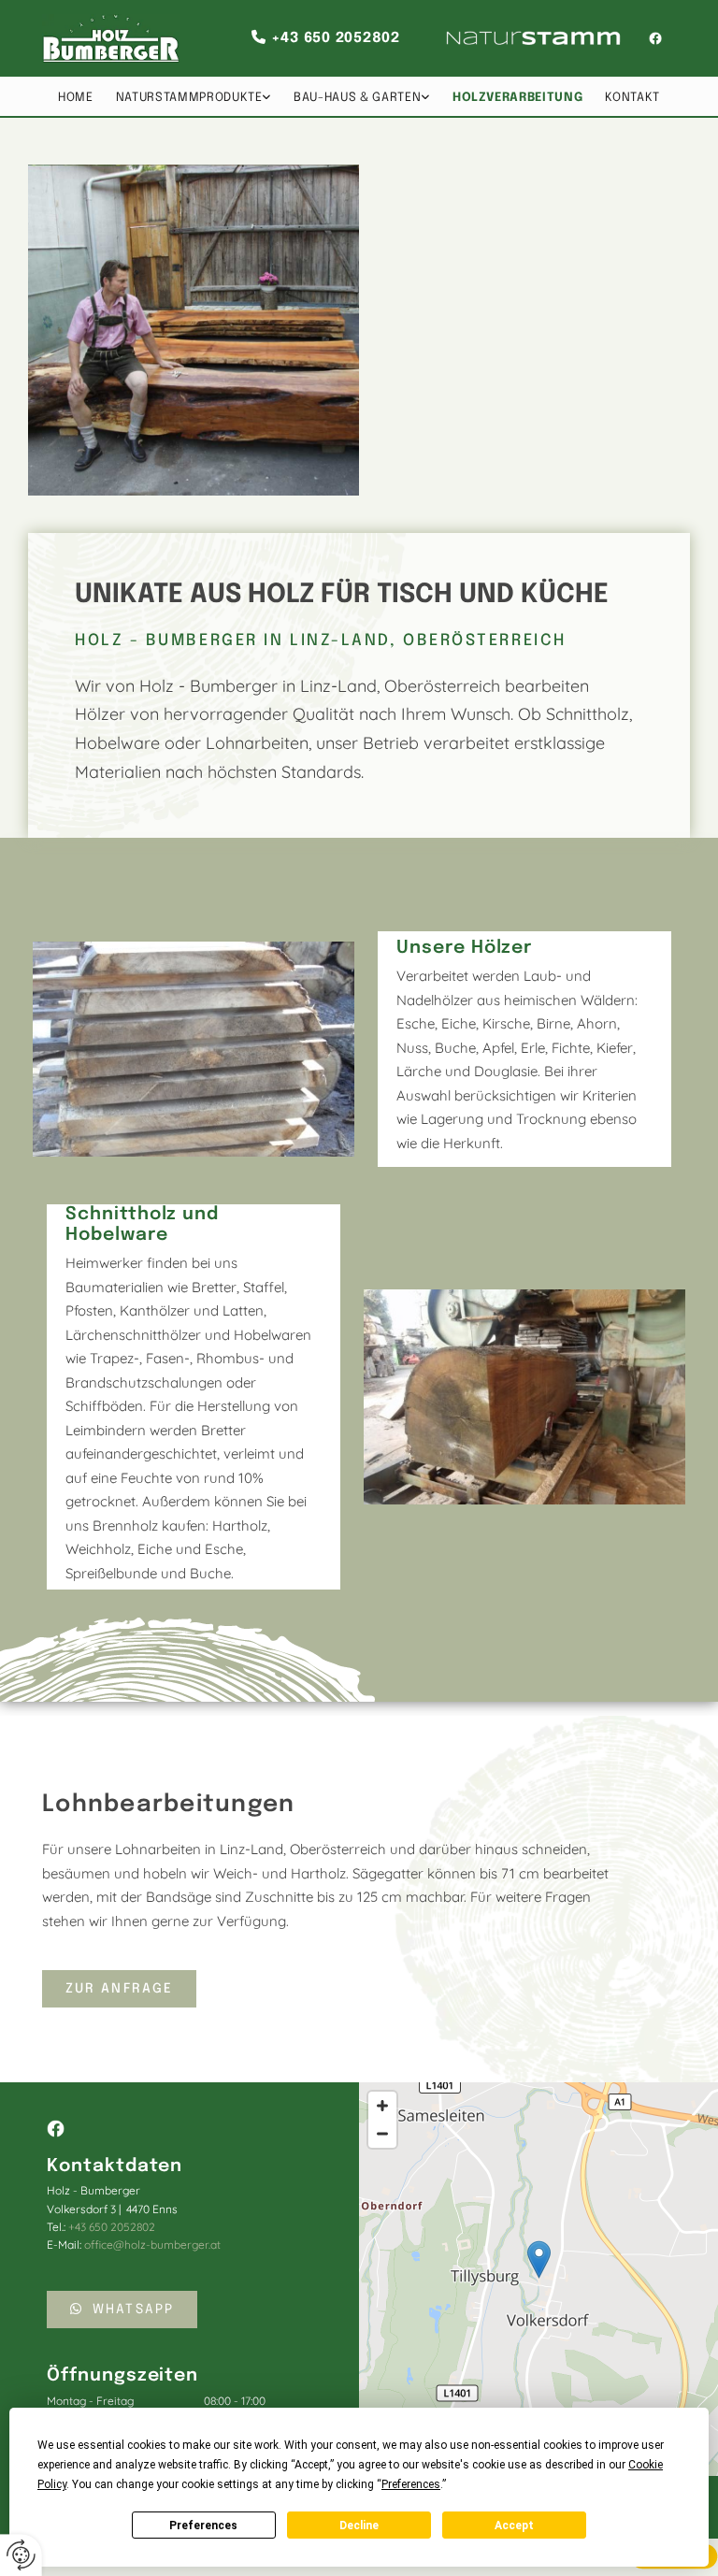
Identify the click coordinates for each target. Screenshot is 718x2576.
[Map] (538, 2279)
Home (76, 98)
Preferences (203, 2526)
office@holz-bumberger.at (152, 2245)
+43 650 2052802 (336, 38)
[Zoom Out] (382, 2134)
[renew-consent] (21, 2555)
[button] (119, 1989)
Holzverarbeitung (517, 98)
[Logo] (111, 38)
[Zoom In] (382, 2106)
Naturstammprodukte (189, 98)
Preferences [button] (411, 2484)
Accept (514, 2526)
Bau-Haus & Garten (357, 98)
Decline (359, 2526)
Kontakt (632, 98)
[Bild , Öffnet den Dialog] (194, 1049)
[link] (194, 97)
